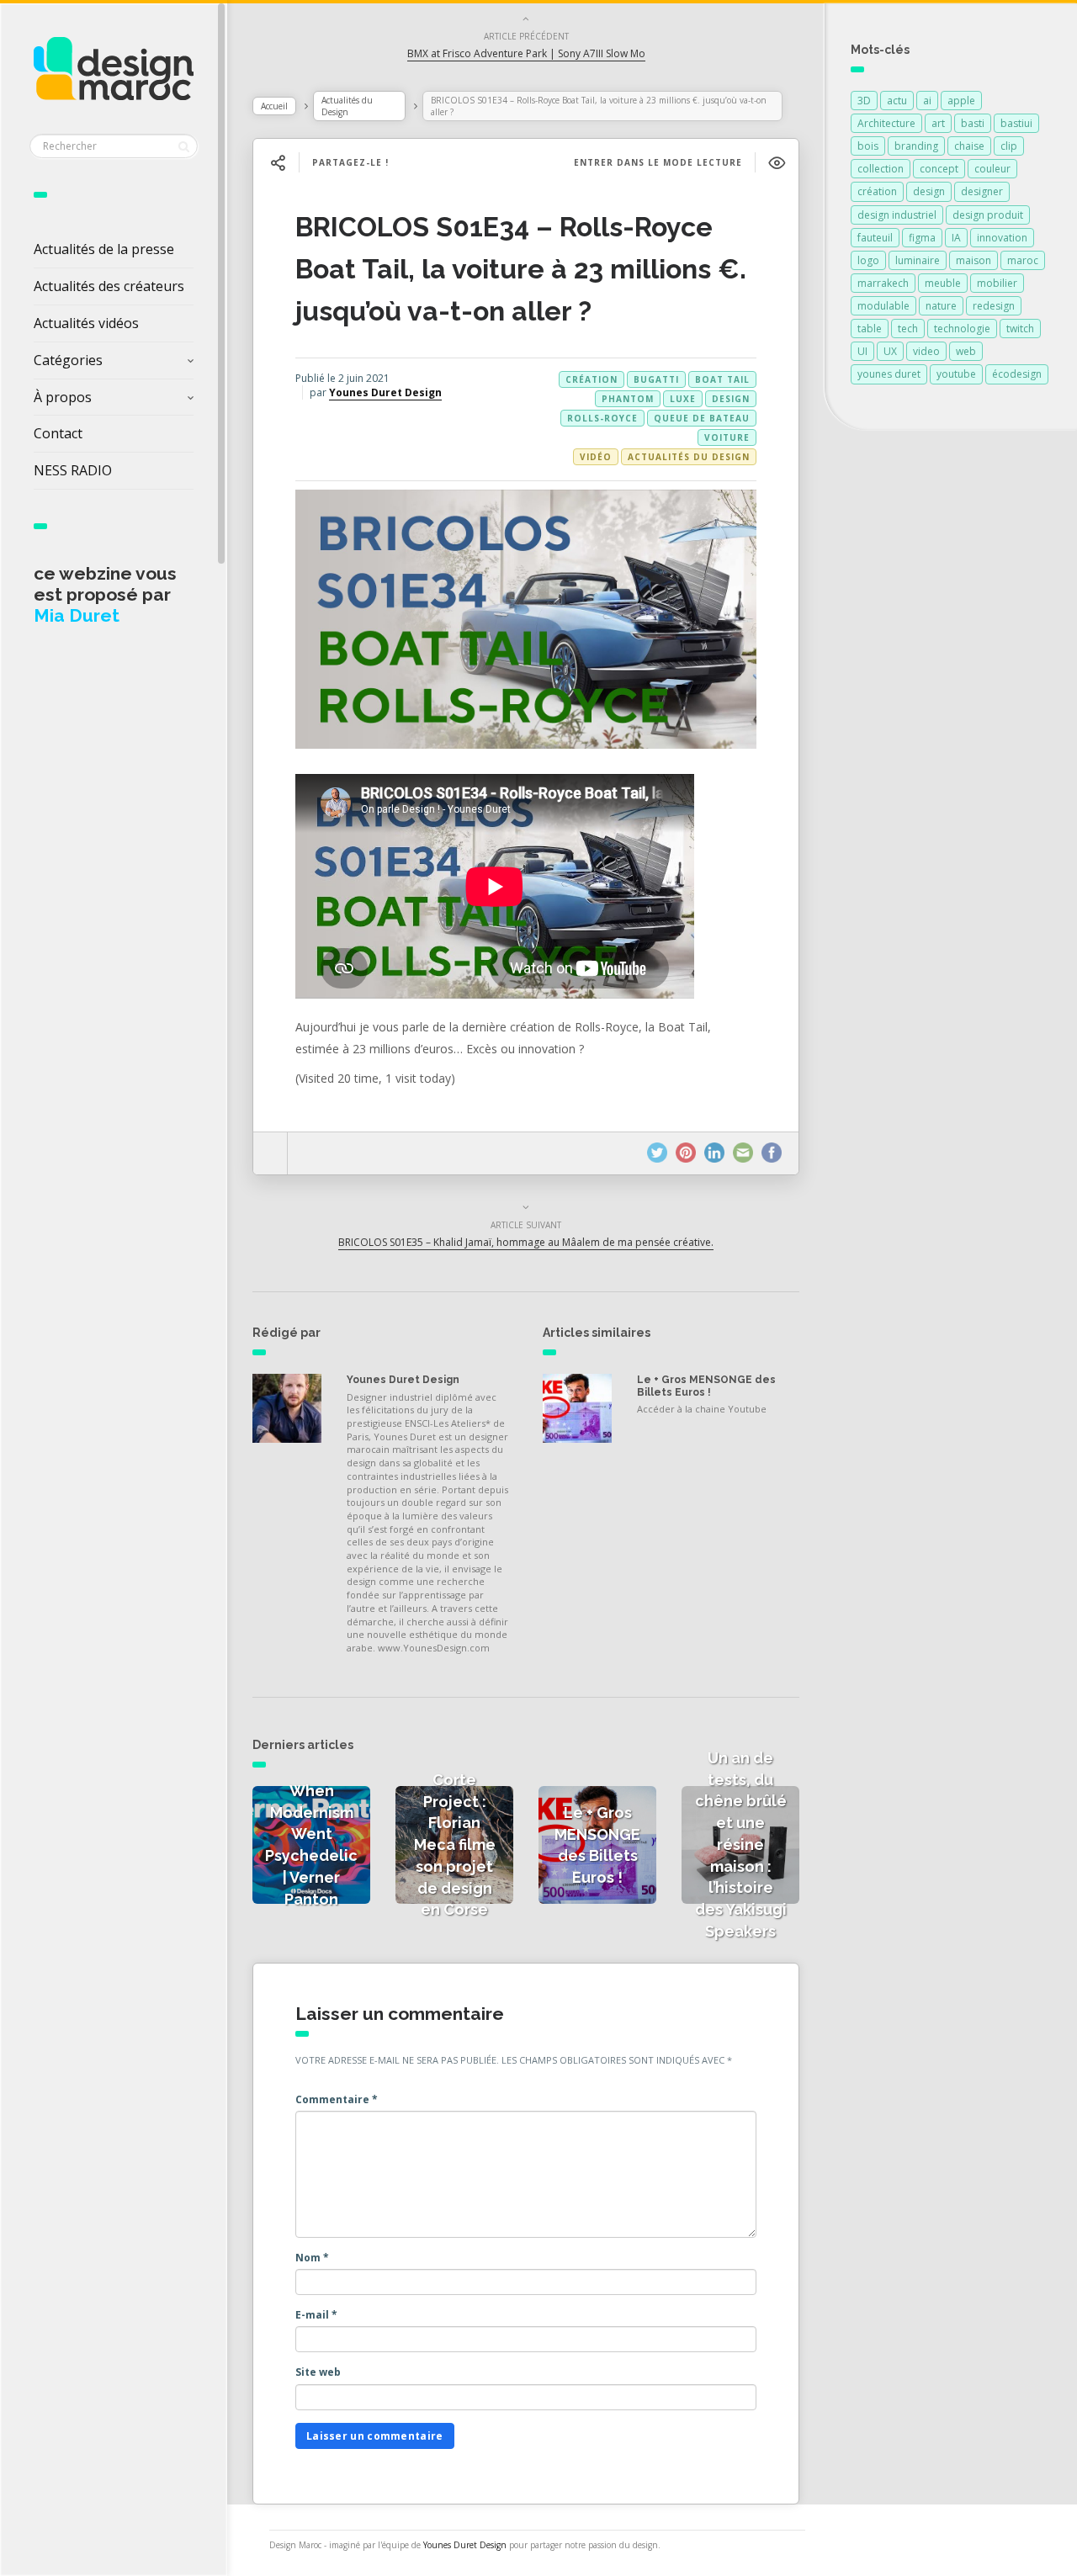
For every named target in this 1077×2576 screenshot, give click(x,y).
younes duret (889, 374)
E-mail (316, 2315)
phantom (628, 399)
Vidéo (596, 457)
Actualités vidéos (86, 323)
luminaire (918, 260)
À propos (63, 397)
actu (897, 101)
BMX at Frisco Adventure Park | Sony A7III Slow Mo (526, 53)
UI (862, 351)
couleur (992, 169)
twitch (1020, 329)
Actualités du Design (347, 106)
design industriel (897, 215)
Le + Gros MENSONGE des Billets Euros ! (706, 1386)
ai (927, 101)
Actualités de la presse (104, 249)
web (966, 351)
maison (974, 260)
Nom (312, 2258)
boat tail (722, 379)
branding (916, 146)
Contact (58, 433)
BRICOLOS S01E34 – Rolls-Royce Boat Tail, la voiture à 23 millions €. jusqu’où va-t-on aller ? (521, 269)
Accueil (274, 106)
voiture (727, 437)
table (870, 329)
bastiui (1016, 123)
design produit (988, 215)
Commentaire (337, 2099)
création (592, 379)
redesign (994, 306)
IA (956, 238)
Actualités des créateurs (109, 286)
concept (939, 169)
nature (941, 306)
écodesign (1017, 374)
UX (890, 351)
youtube (956, 374)
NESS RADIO (73, 470)
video (926, 351)
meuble (943, 283)
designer (982, 191)
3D (864, 101)
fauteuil (875, 238)
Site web (318, 2372)
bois (868, 146)
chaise (969, 146)
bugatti (656, 379)
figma (922, 238)
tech (908, 329)
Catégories (68, 360)
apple (961, 101)
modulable (883, 306)
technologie (962, 329)
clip (1009, 146)
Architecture (886, 123)
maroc (1023, 260)
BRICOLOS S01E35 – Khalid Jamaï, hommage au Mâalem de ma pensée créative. (526, 1242)
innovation (1002, 238)
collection (881, 169)
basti (973, 123)
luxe (683, 399)
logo (868, 260)
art (938, 123)
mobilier (997, 283)
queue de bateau (702, 418)
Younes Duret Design (385, 392)
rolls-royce (602, 418)
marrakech (883, 283)
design (731, 399)
